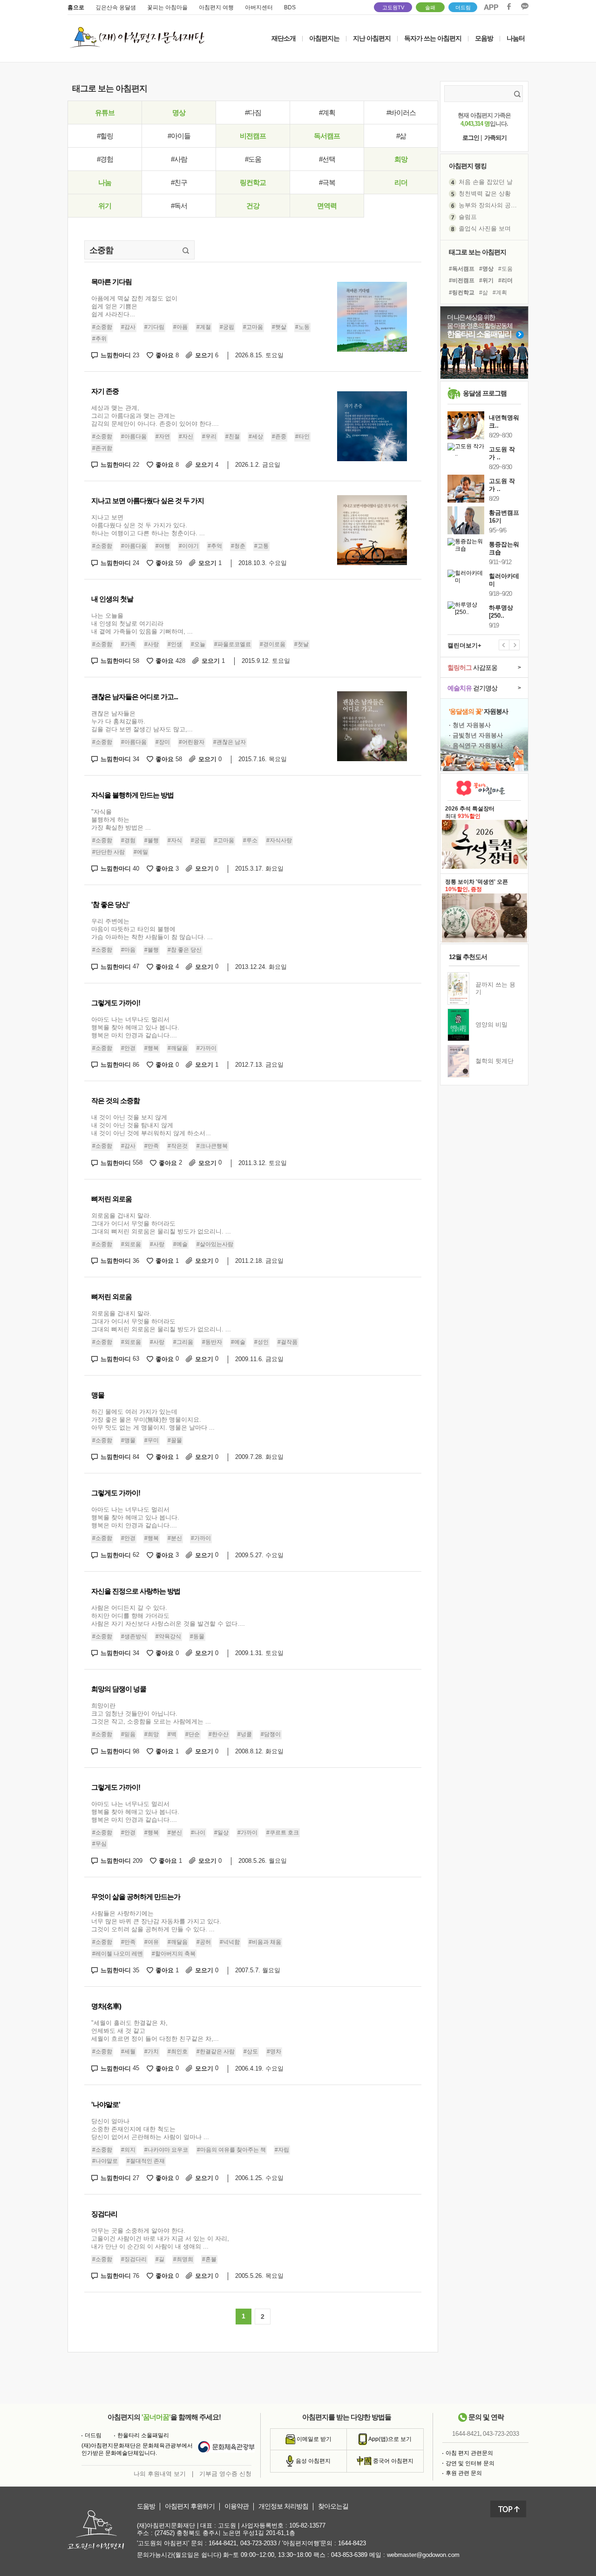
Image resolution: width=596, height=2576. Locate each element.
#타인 (302, 436)
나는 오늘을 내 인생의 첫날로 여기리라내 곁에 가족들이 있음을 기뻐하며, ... (142, 624)
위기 (105, 206)
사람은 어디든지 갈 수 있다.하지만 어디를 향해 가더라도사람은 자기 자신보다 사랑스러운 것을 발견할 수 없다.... (168, 1616)
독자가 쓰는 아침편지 (433, 38)
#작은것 (178, 1146)
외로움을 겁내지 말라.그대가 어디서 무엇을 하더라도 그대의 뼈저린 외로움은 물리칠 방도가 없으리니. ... (161, 1223)
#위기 (486, 280)
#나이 (198, 1833)
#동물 (197, 1636)
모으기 (207, 355)
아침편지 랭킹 (468, 166)
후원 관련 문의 (464, 2473)
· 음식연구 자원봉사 (476, 746)
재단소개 (284, 38)
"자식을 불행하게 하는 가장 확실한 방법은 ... (121, 820)
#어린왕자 (192, 742)
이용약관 (237, 2506)
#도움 (253, 159)
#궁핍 (227, 327)
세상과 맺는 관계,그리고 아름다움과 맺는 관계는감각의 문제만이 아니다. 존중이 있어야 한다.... (155, 416)
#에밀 (141, 852)
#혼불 (209, 2259)
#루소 (250, 840)
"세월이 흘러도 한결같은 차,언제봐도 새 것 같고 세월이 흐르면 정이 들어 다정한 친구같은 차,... (155, 2031)
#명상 (486, 269)
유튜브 (105, 112)
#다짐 (253, 112)
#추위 (99, 339)
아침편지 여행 (216, 7)
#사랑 (152, 644)
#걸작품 (288, 1342)
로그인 (471, 138)
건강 (253, 206)
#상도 (251, 2051)
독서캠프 (327, 136)
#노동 (302, 327)
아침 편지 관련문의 (469, 2453)
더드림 (463, 7)
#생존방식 (134, 1636)
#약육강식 (168, 1636)
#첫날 (301, 644)
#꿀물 (175, 1440)
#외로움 (131, 1244)
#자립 (282, 2150)
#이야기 (189, 546)
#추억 (215, 546)
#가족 (128, 644)
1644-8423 (352, 2543)
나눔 (105, 182)
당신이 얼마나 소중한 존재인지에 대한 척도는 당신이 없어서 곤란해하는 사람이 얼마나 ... (150, 2129)
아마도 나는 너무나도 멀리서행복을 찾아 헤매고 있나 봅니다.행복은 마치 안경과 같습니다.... (135, 1027)
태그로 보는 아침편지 (477, 252)
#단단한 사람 (108, 852)
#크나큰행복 (212, 1146)
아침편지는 (324, 38)
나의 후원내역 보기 (160, 2474)
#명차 (274, 2051)
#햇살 (279, 327)
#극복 (327, 182)
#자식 (175, 840)
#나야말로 (105, 2161)
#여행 (163, 546)
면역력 (327, 206)
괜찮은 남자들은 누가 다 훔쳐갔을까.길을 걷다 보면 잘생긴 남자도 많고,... (142, 721)
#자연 (163, 436)
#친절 (233, 436)
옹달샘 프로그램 (485, 393)
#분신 (175, 1538)
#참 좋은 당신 (185, 950)
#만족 (152, 1146)
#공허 (204, 1942)
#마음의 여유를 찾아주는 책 (231, 2150)
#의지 (128, 2150)
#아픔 (180, 327)
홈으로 (76, 7)
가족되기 (495, 138)
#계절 (204, 327)
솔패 (430, 7)
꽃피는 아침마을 (167, 7)
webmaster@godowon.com (423, 2555)
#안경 (128, 1048)
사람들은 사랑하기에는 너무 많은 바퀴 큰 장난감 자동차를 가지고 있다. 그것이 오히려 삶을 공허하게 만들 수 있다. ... (156, 1921)
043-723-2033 (501, 2434)
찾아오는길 (333, 2506)
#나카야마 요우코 (166, 2150)
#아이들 (179, 136)
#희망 (152, 1734)
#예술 (180, 1244)
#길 (160, 2259)
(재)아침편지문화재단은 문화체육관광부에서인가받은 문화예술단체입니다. (137, 2449)
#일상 (221, 1833)
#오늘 (198, 644)
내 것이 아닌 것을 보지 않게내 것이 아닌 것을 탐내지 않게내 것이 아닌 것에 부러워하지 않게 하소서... (151, 1125)
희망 (401, 159)
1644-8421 (466, 2434)
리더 (401, 182)
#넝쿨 (245, 1734)
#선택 (327, 159)
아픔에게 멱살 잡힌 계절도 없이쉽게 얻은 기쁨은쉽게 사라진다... (134, 306)
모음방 (484, 38)
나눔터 (516, 38)
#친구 (179, 182)
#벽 (172, 1734)
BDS (290, 7)
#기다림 (154, 327)
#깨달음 (178, 1048)
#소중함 (102, 327)
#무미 (152, 1440)
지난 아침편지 (372, 38)
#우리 (209, 436)
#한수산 (219, 1734)
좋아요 (167, 355)
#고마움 (253, 327)
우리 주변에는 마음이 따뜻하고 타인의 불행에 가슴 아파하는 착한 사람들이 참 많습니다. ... (152, 929)
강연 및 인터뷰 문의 (470, 2463)
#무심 (99, 1844)
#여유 (152, 1942)
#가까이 (207, 1048)
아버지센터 (259, 7)
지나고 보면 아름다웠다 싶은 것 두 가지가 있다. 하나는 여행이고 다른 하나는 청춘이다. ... (148, 525)
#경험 (105, 159)
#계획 (327, 112)
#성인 (261, 1342)
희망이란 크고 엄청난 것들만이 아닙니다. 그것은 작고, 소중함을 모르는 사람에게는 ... (151, 1714)
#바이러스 (401, 112)
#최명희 (183, 2259)
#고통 (261, 546)
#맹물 (128, 1440)
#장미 (163, 742)
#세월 (128, 2051)
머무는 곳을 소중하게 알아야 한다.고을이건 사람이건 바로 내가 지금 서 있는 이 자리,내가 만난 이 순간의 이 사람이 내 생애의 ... (160, 2239)
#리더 (505, 280)
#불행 (152, 840)
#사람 (179, 159)
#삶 (401, 136)
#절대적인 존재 (146, 2161)
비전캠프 (253, 136)
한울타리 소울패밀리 (143, 2435)
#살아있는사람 (215, 1244)
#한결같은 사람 (216, 2051)
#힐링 (105, 136)
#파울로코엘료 (233, 644)
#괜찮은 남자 (230, 742)
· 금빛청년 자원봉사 (476, 735)
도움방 (146, 2506)
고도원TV (393, 7)
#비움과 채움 (265, 1942)
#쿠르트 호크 (283, 1833)
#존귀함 (102, 448)
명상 (179, 112)
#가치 (152, 2051)
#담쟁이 (271, 1734)
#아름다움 (134, 436)
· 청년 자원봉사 (470, 725)
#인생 (175, 644)
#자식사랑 (279, 840)
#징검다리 (134, 2259)
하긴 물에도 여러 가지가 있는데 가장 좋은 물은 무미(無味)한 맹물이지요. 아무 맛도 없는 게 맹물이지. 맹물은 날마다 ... (153, 1420)
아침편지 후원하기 (190, 2506)
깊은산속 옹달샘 (116, 7)
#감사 (128, 327)
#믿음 (128, 1734)
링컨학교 (253, 182)
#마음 (128, 950)
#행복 (152, 1048)
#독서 (179, 206)
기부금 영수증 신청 (225, 2474)
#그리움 (183, 1342)
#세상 (256, 436)
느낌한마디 (120, 355)
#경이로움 (273, 644)
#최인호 (178, 2051)
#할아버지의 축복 (174, 1954)
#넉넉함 (230, 1942)
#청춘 (238, 546)
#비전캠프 (462, 280)
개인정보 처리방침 (283, 2506)
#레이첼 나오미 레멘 (118, 1954)
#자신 (186, 436)
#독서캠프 (462, 269)
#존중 (279, 436)
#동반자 (212, 1342)
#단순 (193, 1734)
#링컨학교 (462, 293)
